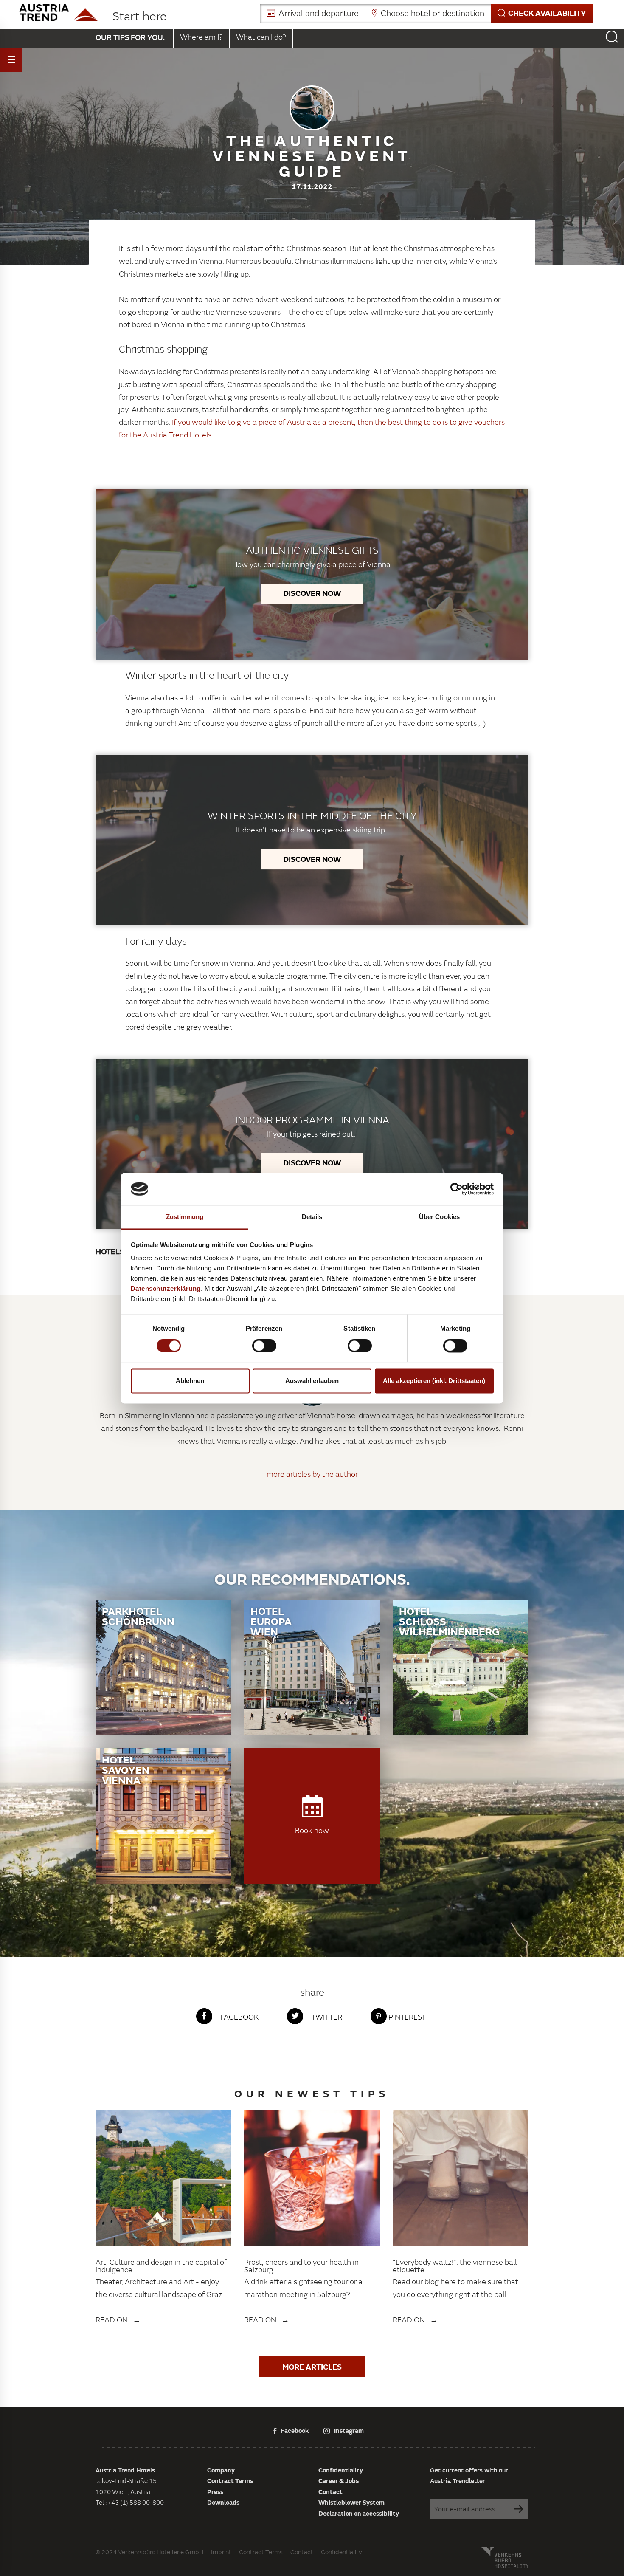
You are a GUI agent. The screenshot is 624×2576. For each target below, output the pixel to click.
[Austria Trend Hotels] (58, 13)
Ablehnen (190, 1381)
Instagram (349, 2430)
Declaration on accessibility (359, 2513)
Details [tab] (312, 1217)
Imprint (221, 2552)
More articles (312, 2367)
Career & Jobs (339, 2480)
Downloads (223, 2502)
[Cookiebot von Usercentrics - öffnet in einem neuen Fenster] (457, 1189)
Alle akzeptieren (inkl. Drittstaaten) (434, 1381)
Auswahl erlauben (312, 1381)
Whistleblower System (351, 2502)
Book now (312, 1830)
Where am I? (201, 37)
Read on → (118, 2320)
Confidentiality (341, 2470)
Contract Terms (230, 2480)
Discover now (312, 593)
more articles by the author (312, 1474)
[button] (426, 14)
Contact (330, 2491)
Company (221, 2470)
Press (215, 2491)
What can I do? (261, 37)
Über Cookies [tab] (439, 1217)
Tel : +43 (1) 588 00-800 (130, 2502)
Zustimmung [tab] (185, 1217)
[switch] (264, 1346)
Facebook (295, 2430)
